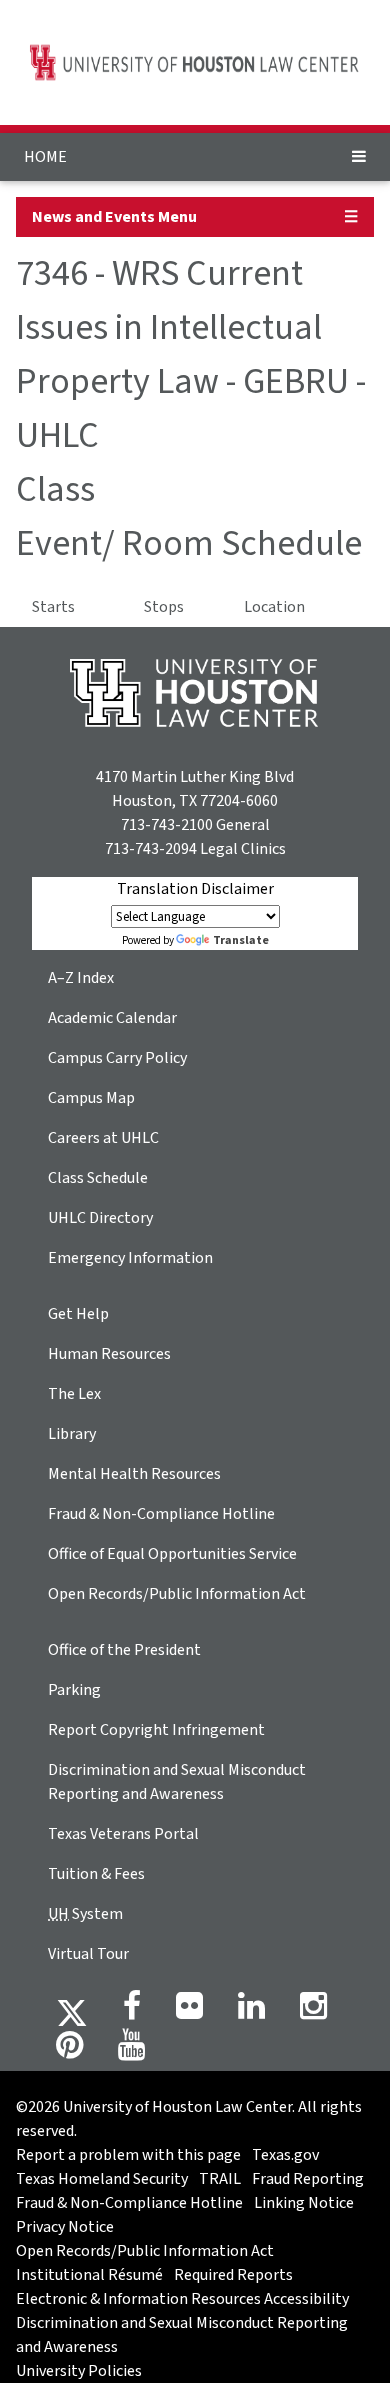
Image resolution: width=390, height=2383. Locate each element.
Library (72, 1434)
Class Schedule (98, 1178)
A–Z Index (81, 978)
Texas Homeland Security (102, 2179)
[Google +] (189, 2012)
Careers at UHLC (103, 1138)
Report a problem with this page (128, 2155)
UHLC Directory (100, 1218)
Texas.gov (285, 2155)
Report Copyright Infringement (156, 1730)
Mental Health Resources (134, 1474)
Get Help (78, 1314)
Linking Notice (304, 2203)
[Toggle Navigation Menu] (359, 157)
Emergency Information (130, 1258)
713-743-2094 (151, 849)
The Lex (74, 1394)
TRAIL (220, 2179)
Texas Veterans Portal (123, 1834)
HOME (45, 157)
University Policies (79, 2371)
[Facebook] (132, 2012)
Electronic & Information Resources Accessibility (182, 2299)
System (85, 1914)
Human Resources (109, 1354)
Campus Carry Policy (117, 1058)
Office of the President (124, 1650)
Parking (74, 1690)
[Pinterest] (69, 2051)
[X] (72, 2012)
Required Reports (233, 2275)
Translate (241, 940)
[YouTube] (131, 2051)
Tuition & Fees (96, 1874)
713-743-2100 (167, 825)
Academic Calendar (112, 1018)
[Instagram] (313, 2012)
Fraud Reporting (308, 2179)
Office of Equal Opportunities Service (172, 1554)
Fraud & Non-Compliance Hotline (161, 1514)
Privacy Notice (65, 2227)
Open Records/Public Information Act (177, 1594)
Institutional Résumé (89, 2275)
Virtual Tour (88, 1954)
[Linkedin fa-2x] (251, 2012)
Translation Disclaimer (195, 889)
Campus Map (91, 1098)
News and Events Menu (114, 217)
